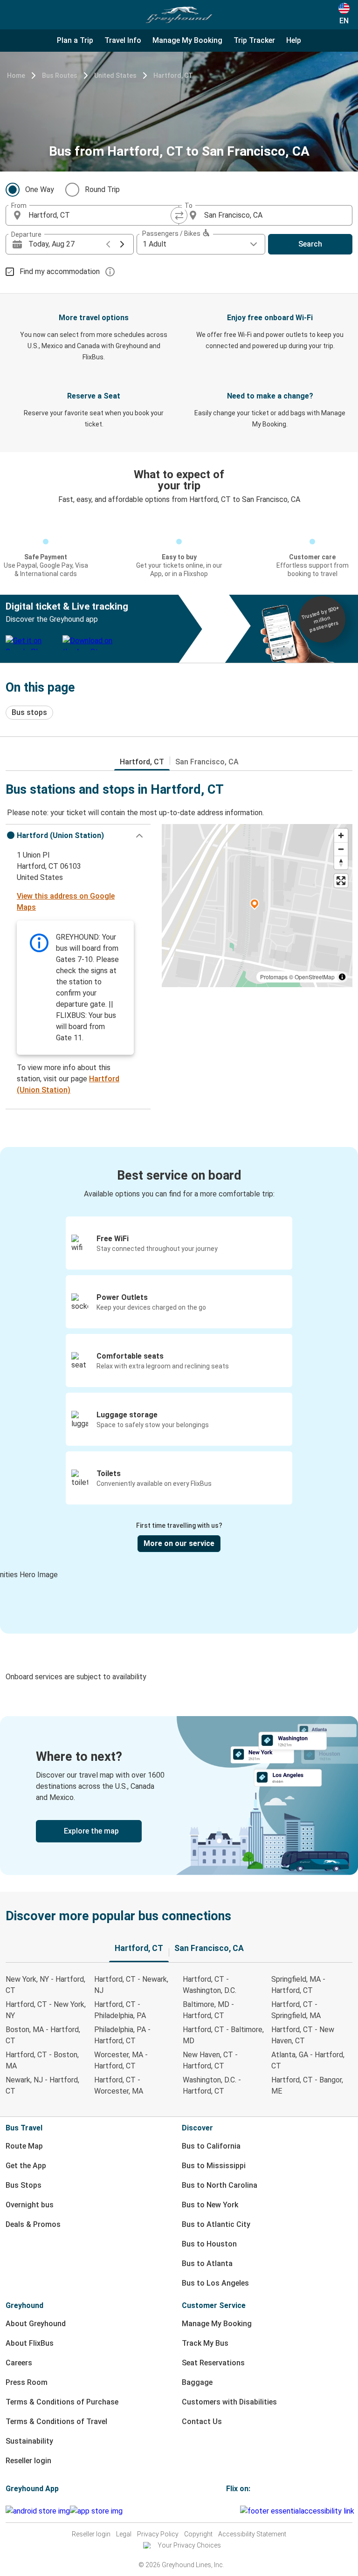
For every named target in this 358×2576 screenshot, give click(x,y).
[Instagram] (230, 2511)
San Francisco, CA (207, 762)
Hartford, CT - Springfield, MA (296, 2010)
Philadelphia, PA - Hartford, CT (122, 2035)
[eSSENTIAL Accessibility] (299, 2511)
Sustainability (29, 2441)
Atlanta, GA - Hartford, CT (308, 2060)
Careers (19, 2363)
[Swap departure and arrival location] (179, 215)
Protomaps (274, 977)
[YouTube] (233, 2511)
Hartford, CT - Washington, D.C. (210, 1985)
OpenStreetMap (315, 977)
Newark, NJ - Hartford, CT (42, 2085)
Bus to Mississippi (214, 2166)
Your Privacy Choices (189, 2545)
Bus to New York (210, 2205)
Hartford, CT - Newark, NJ (131, 1985)
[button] (78, 836)
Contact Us (202, 2421)
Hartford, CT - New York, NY (46, 2010)
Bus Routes (60, 76)
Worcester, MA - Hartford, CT (121, 2060)
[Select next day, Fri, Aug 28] (122, 244)
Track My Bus (205, 2343)
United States (115, 76)
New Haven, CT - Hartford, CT (210, 2060)
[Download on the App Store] (96, 2511)
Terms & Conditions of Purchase (62, 2402)
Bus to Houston (209, 2244)
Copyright (198, 2534)
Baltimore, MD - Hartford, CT (208, 2010)
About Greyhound (36, 2324)
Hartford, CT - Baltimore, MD (223, 2035)
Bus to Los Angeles (215, 2283)
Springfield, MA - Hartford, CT (298, 1985)
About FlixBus (30, 2343)
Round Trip (102, 189)
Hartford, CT (173, 76)
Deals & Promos (33, 2224)
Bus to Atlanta (207, 2263)
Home (16, 76)
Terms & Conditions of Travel (56, 2421)
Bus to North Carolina (220, 2185)
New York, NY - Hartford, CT (45, 1985)
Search (310, 244)
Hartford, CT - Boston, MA (42, 2060)
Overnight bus (30, 2205)
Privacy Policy (158, 2534)
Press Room (27, 2382)
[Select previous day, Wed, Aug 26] (108, 244)
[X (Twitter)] (239, 2511)
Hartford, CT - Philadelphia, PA (120, 2010)
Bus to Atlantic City (216, 2224)
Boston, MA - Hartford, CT (43, 2035)
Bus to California (211, 2146)
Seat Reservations (213, 2363)
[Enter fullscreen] (341, 881)
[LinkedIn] (236, 2511)
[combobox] (101, 215)
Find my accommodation (60, 271)
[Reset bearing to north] (341, 862)
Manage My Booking (217, 2324)
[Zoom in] (341, 835)
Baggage (197, 2382)
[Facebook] (227, 2511)
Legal (124, 2534)
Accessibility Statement (252, 2534)
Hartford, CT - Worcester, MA (119, 2085)
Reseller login (28, 2461)
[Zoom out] (341, 849)
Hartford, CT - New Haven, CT (303, 2035)
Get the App (26, 2166)
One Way (40, 189)
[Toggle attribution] (342, 977)
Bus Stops (24, 2185)
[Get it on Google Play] (38, 2511)
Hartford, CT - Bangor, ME (307, 2085)
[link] (179, 1796)
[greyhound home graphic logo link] (179, 15)
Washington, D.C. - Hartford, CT (212, 2085)
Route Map (24, 2146)
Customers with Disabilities (229, 2402)
